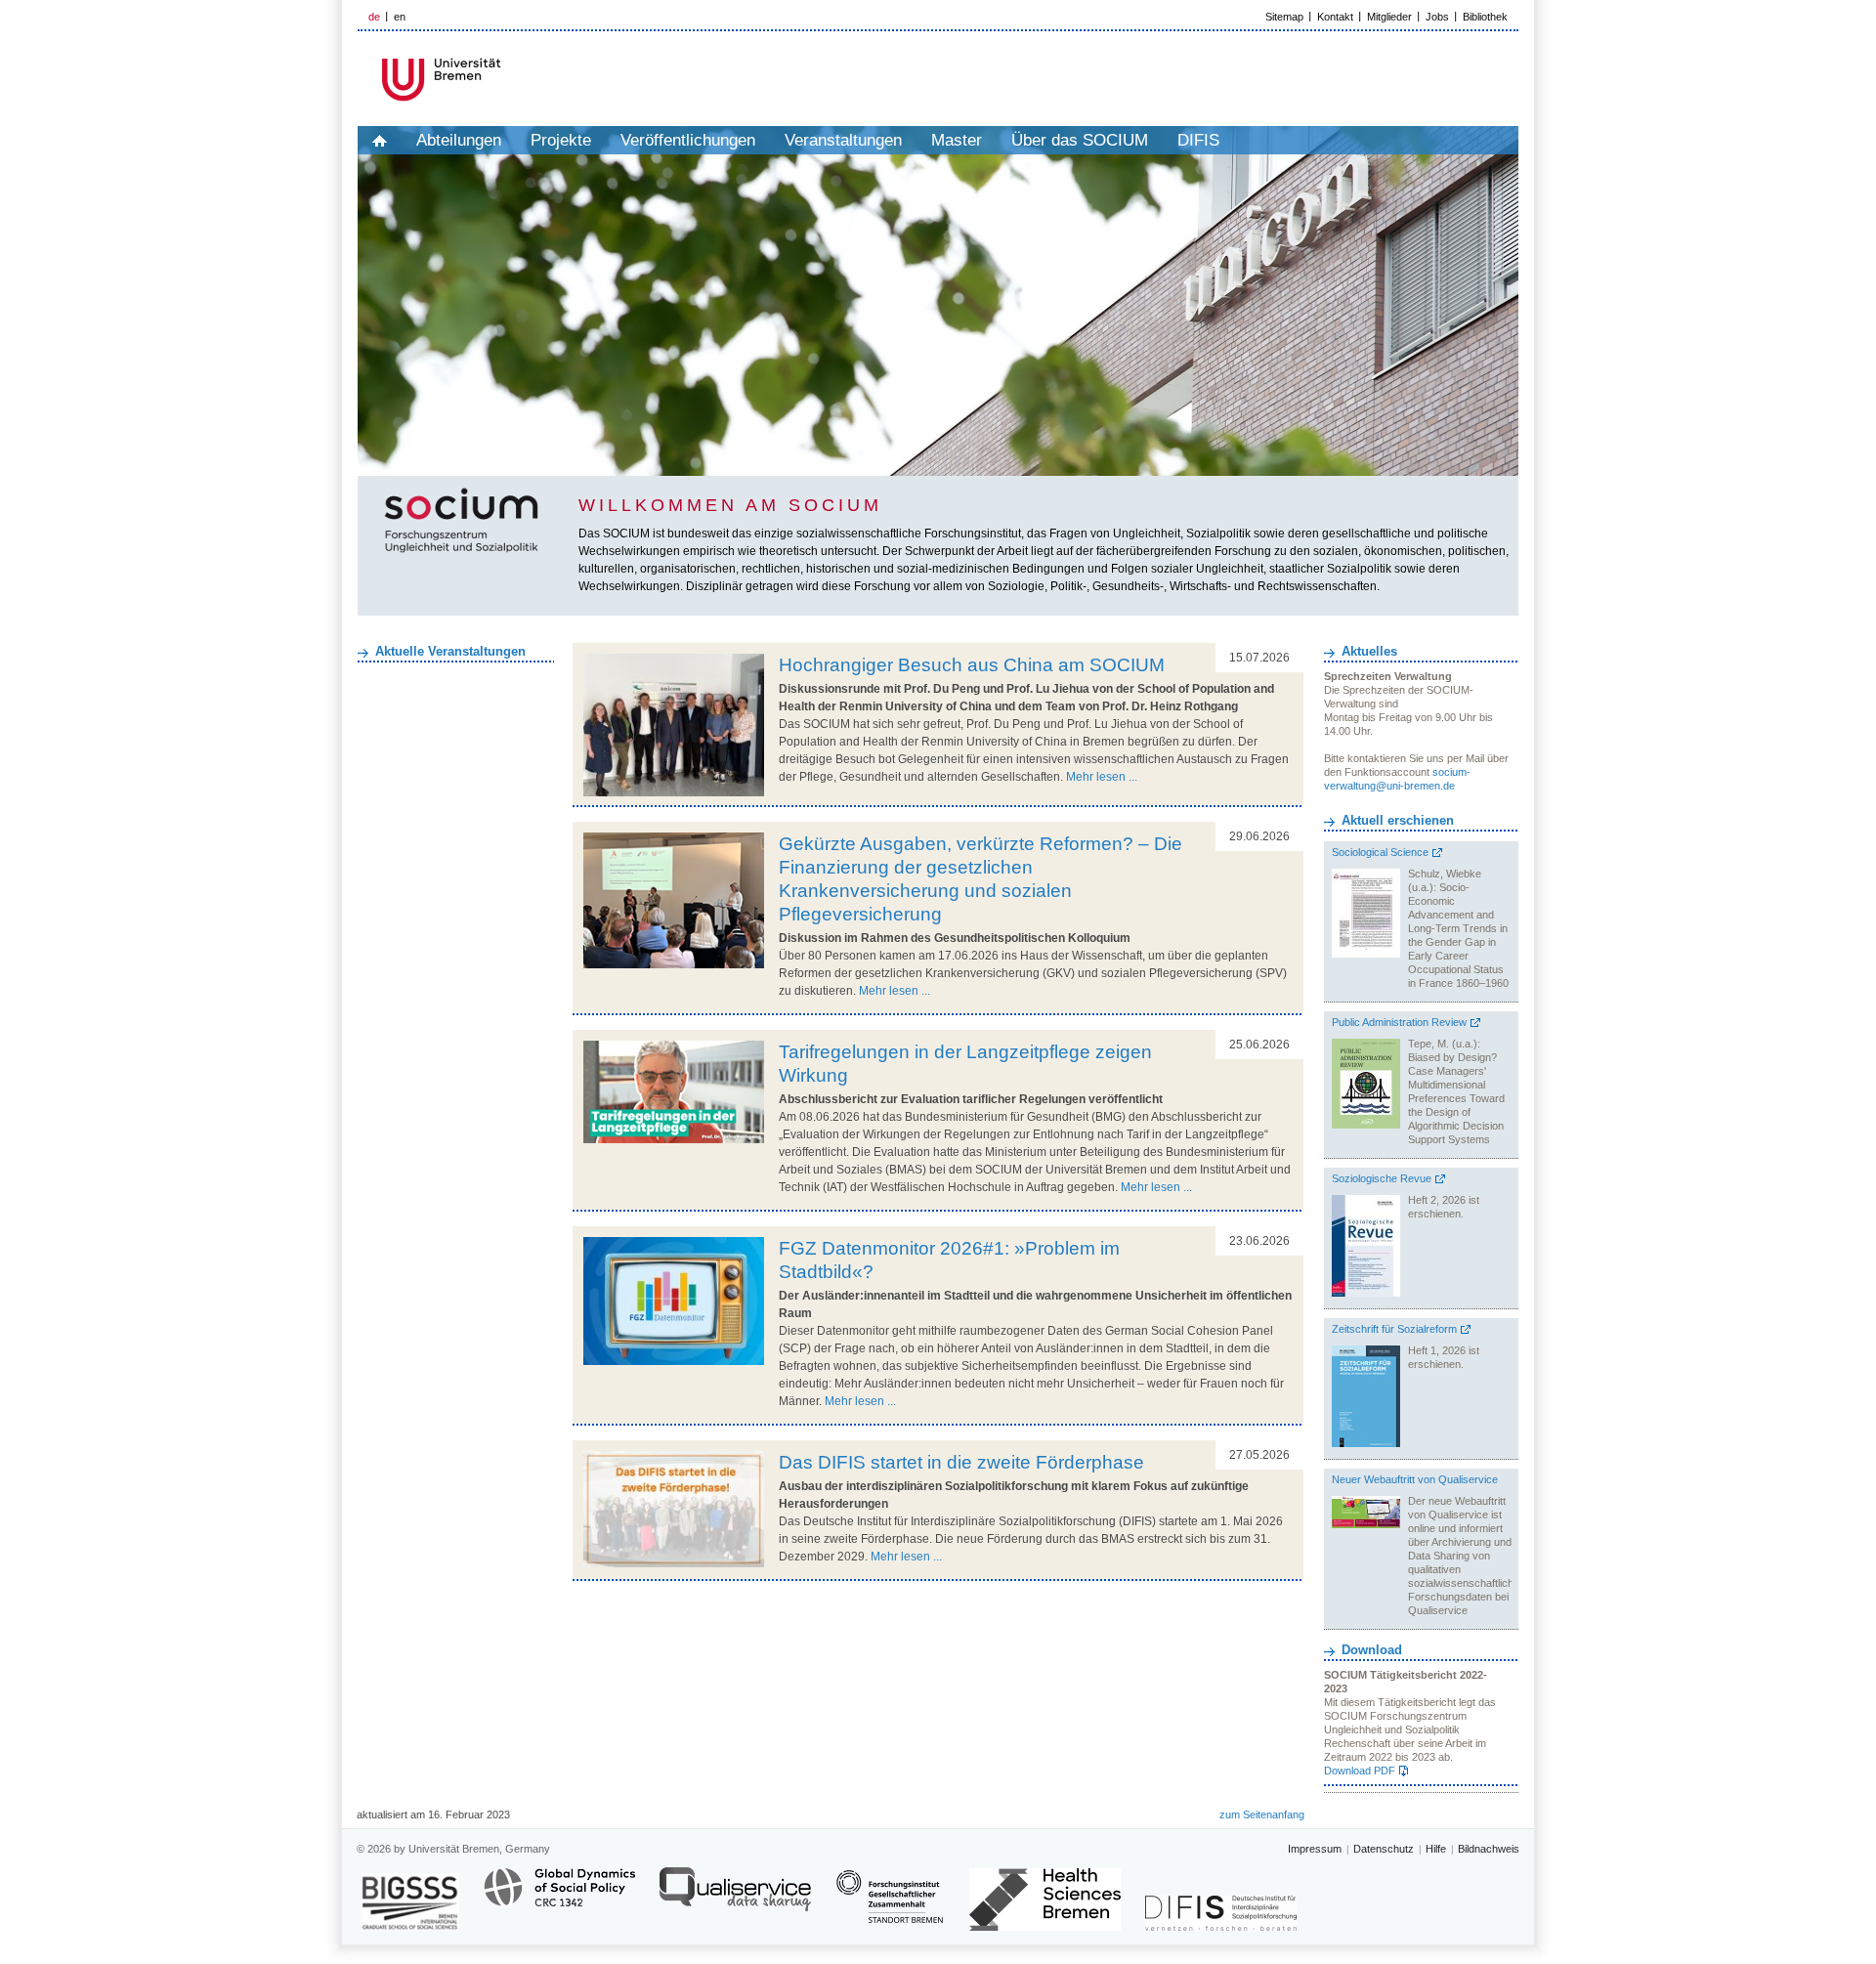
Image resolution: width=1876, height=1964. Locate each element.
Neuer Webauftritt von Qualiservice (1415, 1479)
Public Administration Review (1399, 1022)
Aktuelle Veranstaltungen (450, 651)
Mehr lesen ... (1102, 777)
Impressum (1315, 1849)
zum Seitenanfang (1262, 1815)
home (380, 140)
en (400, 17)
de (374, 17)
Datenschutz (1384, 1849)
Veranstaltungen (843, 140)
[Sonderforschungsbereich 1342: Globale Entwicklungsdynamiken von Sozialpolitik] (559, 1898)
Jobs (1437, 17)
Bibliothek (1485, 17)
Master (957, 140)
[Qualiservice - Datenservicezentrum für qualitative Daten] (735, 1898)
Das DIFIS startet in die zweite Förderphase (961, 1462)
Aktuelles (1369, 651)
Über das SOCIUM (1080, 140)
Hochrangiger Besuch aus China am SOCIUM (972, 665)
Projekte (561, 140)
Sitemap (1284, 17)
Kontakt (1335, 17)
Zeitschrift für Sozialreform (1394, 1329)
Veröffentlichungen (688, 140)
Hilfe (1436, 1849)
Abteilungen (459, 140)
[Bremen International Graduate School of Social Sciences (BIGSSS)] (410, 1902)
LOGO (507, 80)
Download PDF (1360, 1771)
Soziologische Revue (1382, 1178)
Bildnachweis (1489, 1849)
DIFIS (1198, 140)
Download (1372, 1650)
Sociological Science (1380, 852)
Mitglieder (1389, 17)
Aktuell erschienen (1398, 820)
